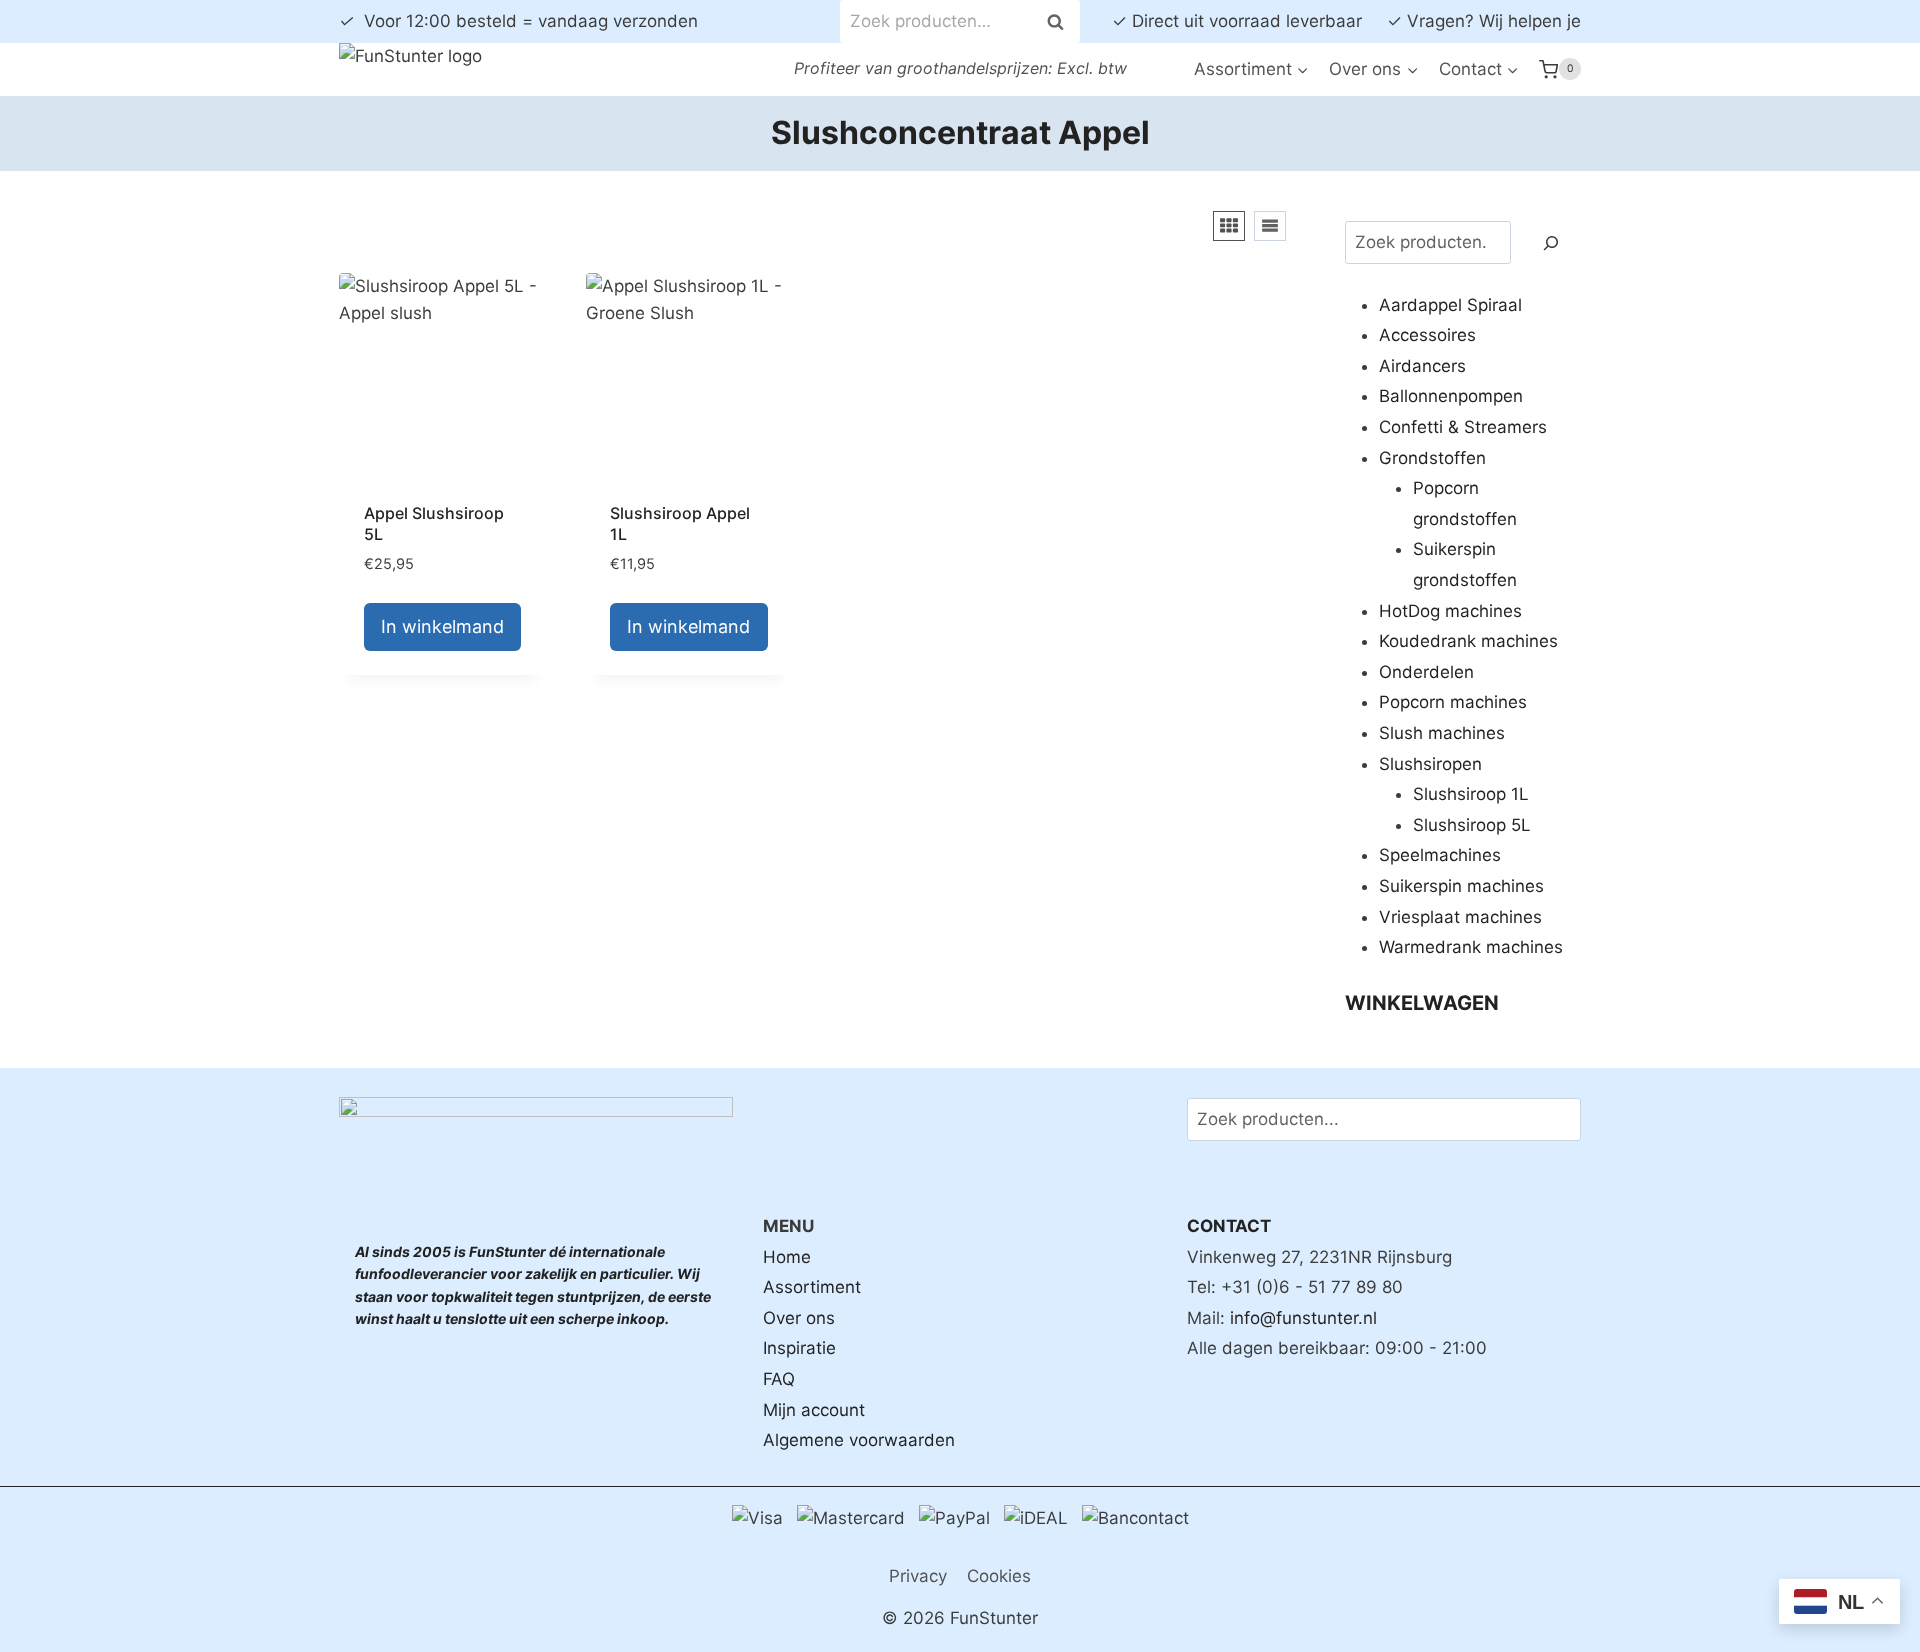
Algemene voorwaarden (859, 1440)
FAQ (779, 1379)
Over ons (799, 1318)
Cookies (999, 1576)
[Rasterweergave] (1229, 226)
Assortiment (812, 1287)
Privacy (918, 1576)
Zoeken (1061, 21)
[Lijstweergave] (1270, 226)
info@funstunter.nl (1303, 1318)
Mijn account (814, 1410)
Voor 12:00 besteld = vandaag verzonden (518, 21)
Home (787, 1257)
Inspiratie (799, 1348)
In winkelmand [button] (442, 626)
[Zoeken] (1551, 242)
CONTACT (1229, 1226)
